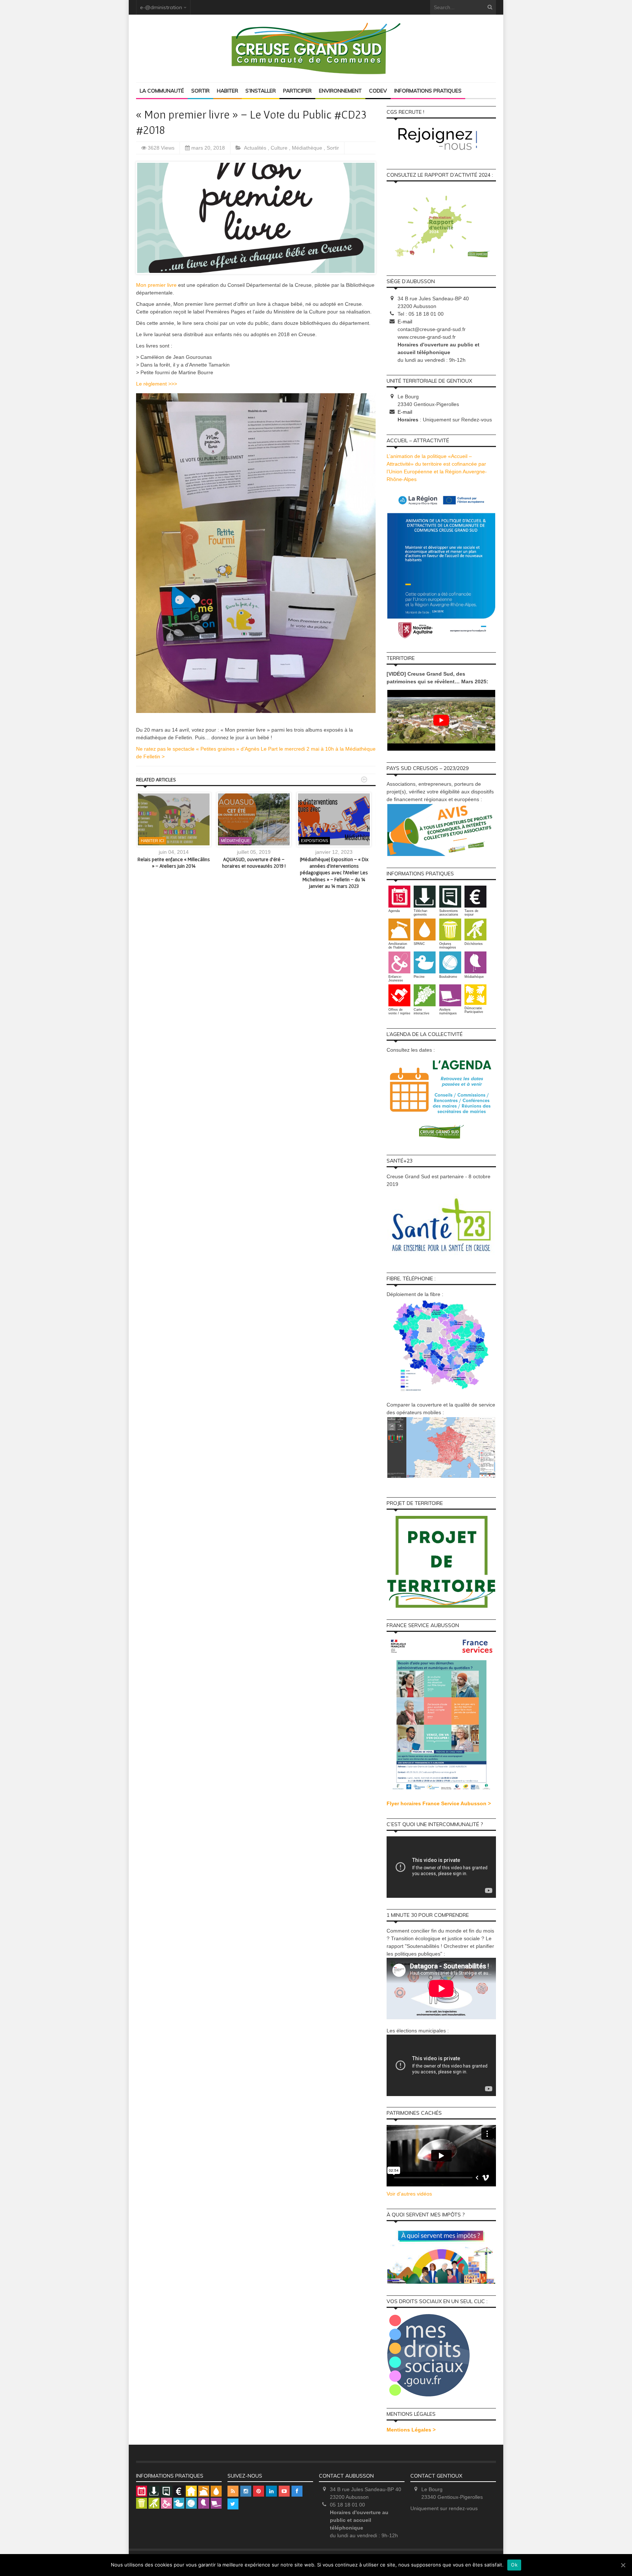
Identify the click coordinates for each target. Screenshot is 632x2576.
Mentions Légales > (411, 2430)
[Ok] (623, 2565)
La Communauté (162, 91)
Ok (514, 2565)
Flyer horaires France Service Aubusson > (439, 1803)
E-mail (405, 322)
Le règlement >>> (157, 384)
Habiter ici (153, 841)
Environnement (340, 91)
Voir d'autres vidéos (409, 2194)
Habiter (227, 91)
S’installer (261, 91)
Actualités (256, 148)
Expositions (315, 841)
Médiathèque (308, 148)
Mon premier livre (156, 285)
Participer (297, 91)
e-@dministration (161, 7)
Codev (378, 91)
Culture (280, 148)
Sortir (200, 91)
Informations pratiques (428, 91)
